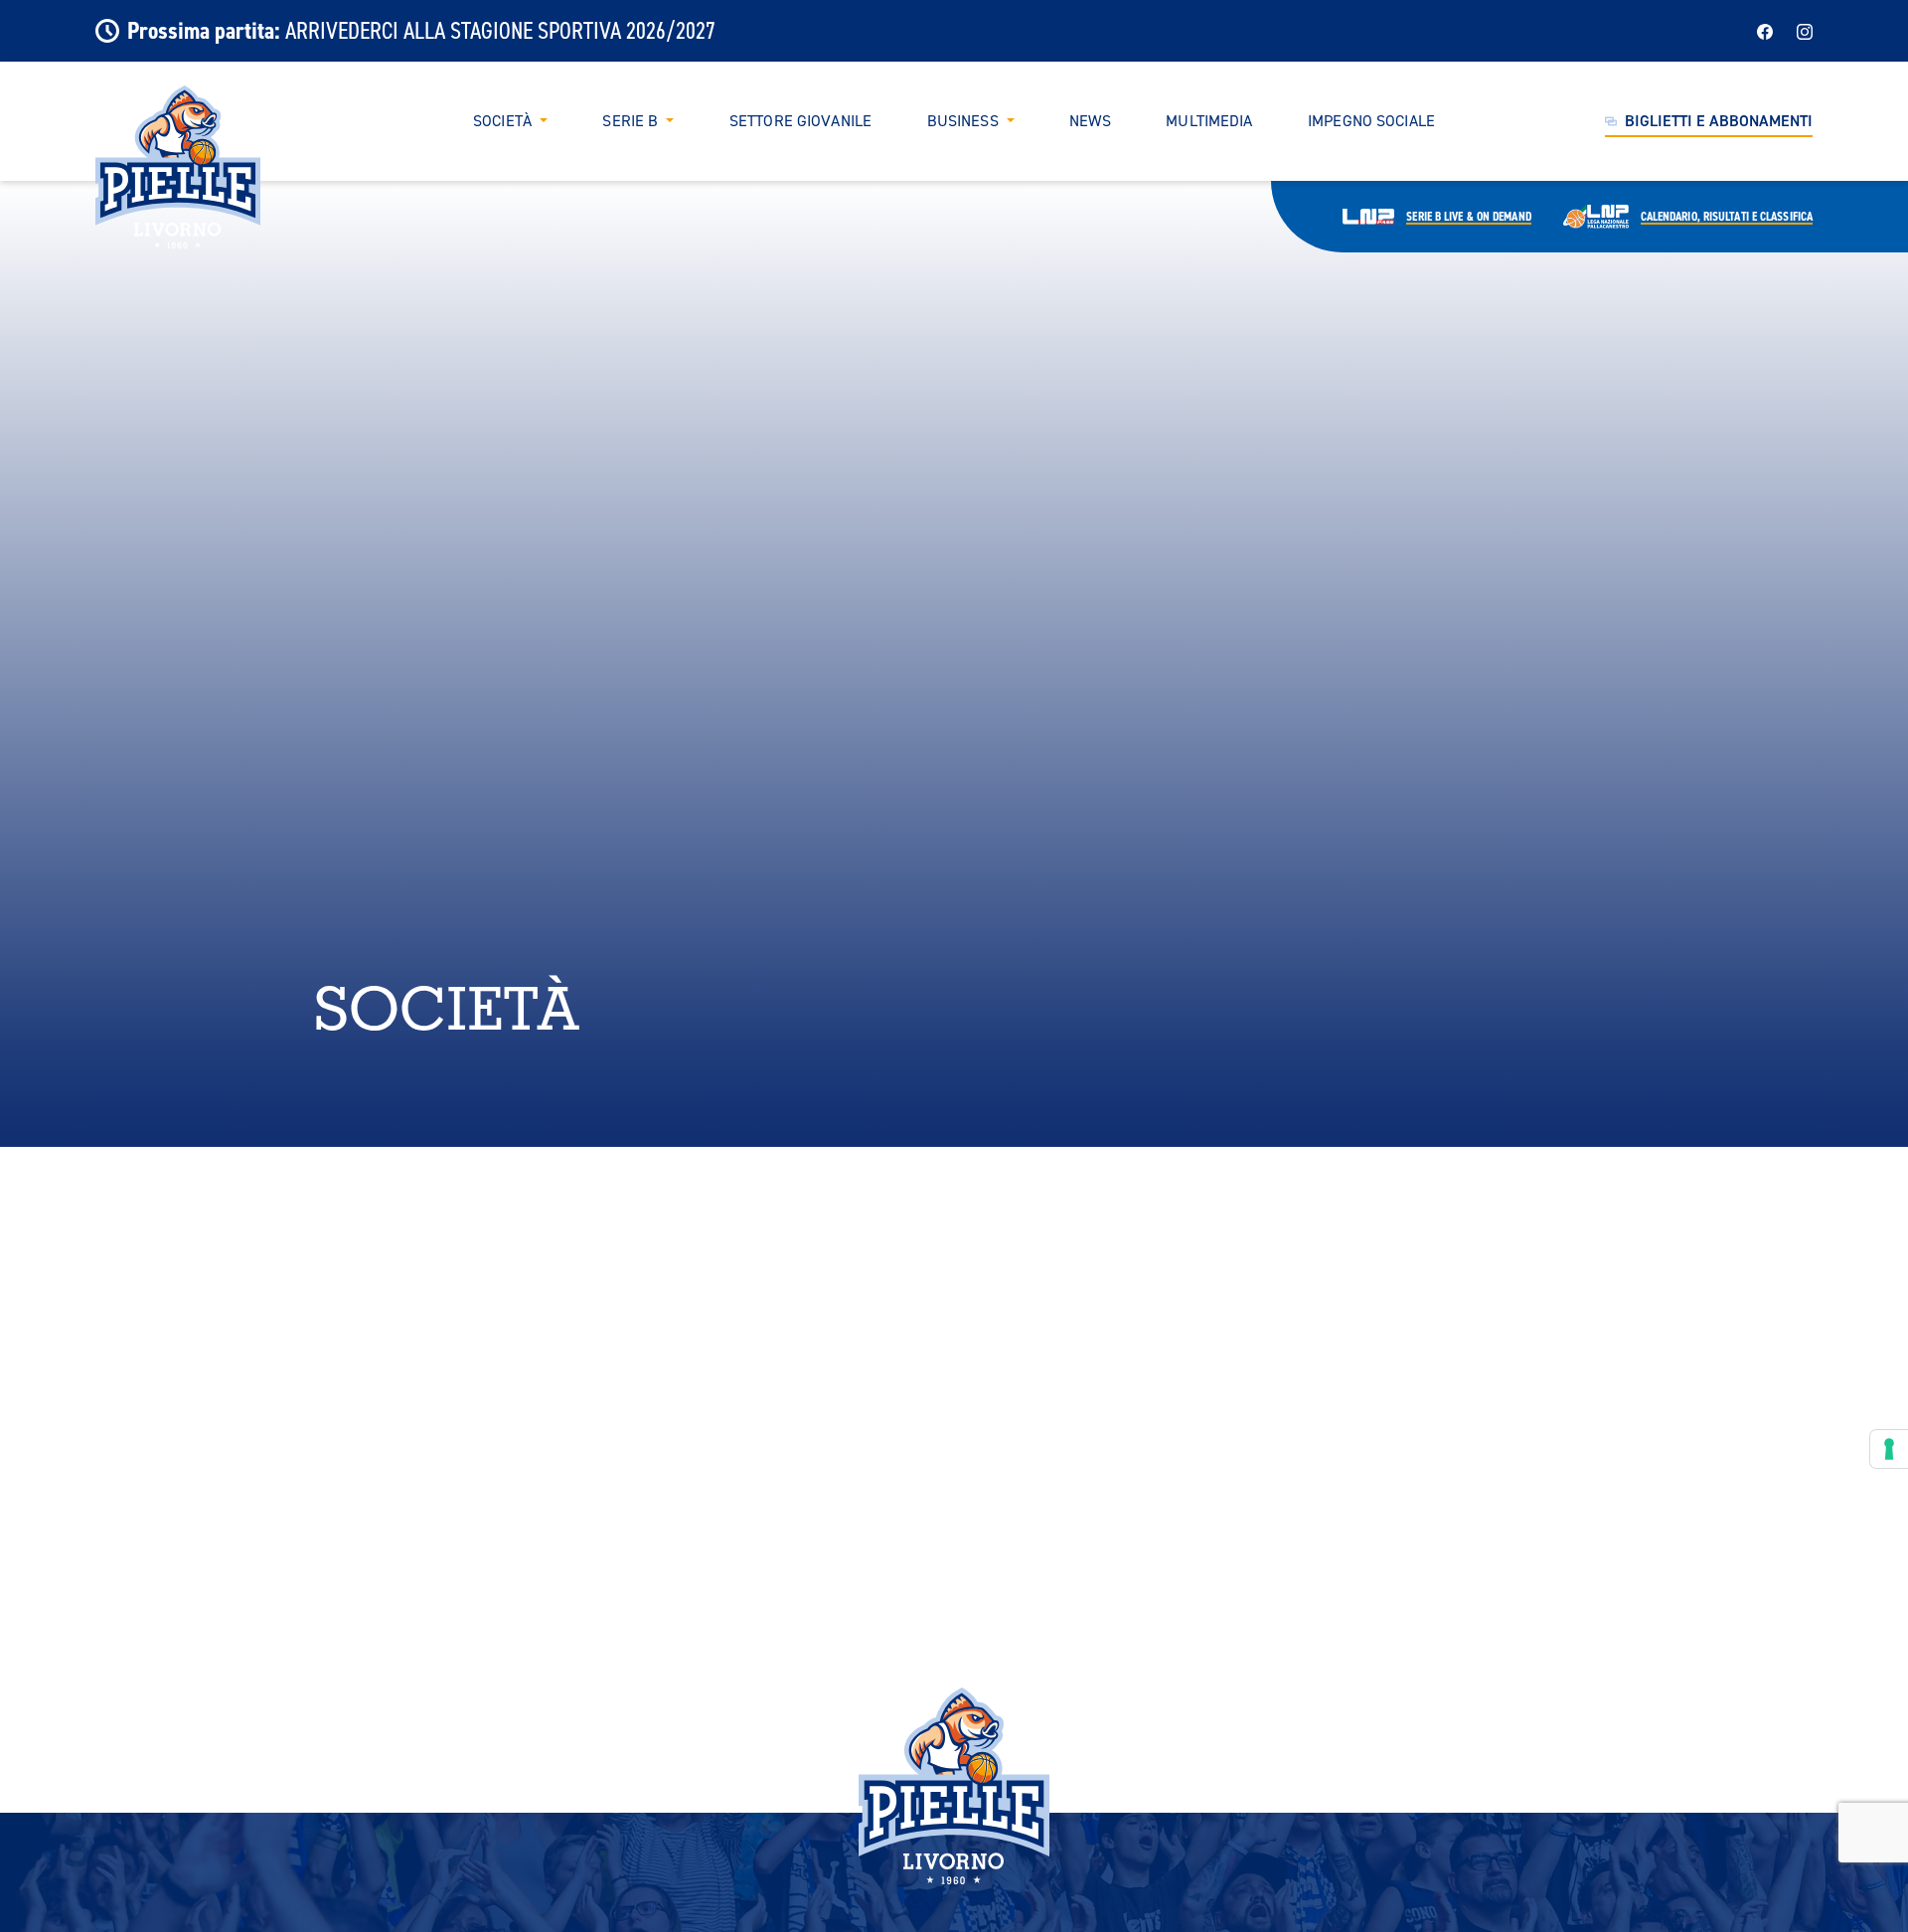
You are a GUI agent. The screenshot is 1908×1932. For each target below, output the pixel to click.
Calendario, (1727, 217)
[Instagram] (1805, 30)
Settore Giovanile (800, 121)
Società (502, 121)
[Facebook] (1765, 30)
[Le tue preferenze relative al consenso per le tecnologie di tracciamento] (1889, 1449)
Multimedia (1209, 121)
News (1090, 121)
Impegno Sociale (1371, 121)
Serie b (1468, 217)
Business (963, 121)
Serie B (630, 121)
